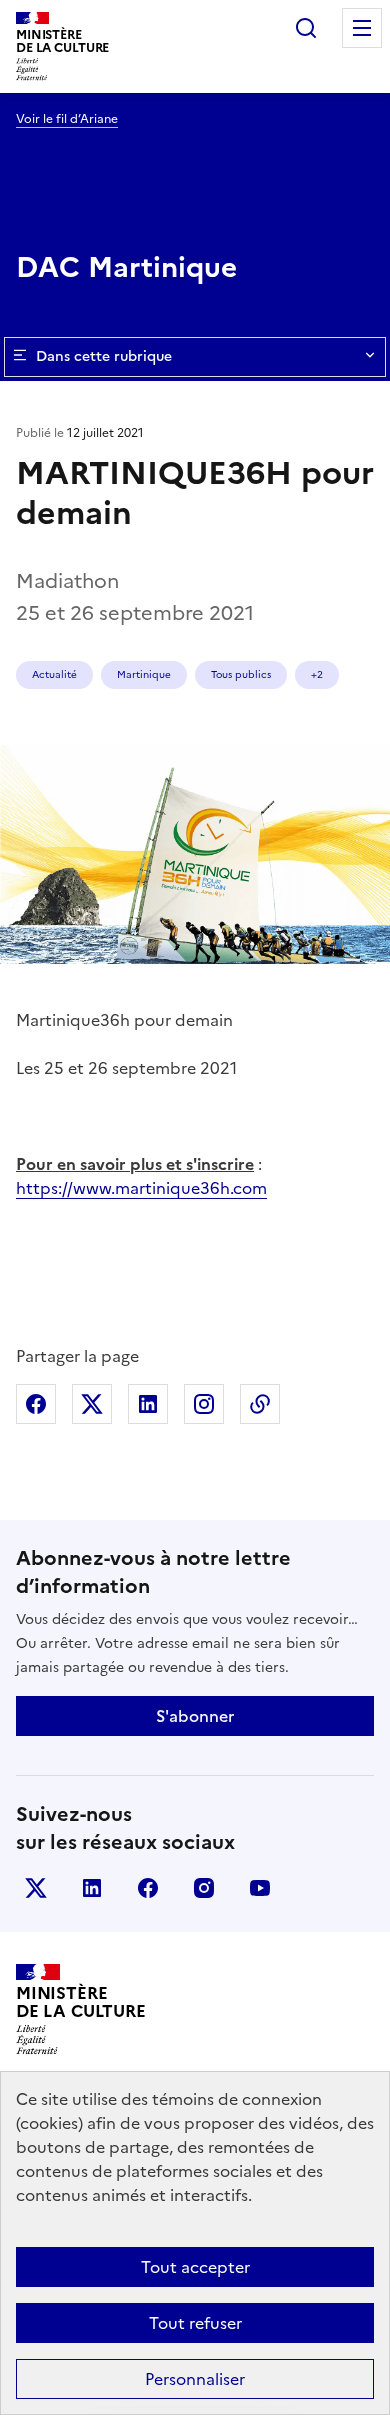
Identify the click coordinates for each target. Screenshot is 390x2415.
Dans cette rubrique (104, 356)
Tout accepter (195, 2267)
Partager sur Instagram (204, 1404)
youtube (260, 1888)
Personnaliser (195, 2379)
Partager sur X (92, 1404)
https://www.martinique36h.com (141, 1188)
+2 (317, 674)
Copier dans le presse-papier (260, 1404)
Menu (362, 28)
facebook (148, 1888)
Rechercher (306, 28)
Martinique (144, 674)
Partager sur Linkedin (148, 1404)
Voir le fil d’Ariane (67, 119)
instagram (204, 1888)
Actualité (54, 674)
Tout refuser (195, 2323)
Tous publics (241, 674)
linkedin (92, 1888)
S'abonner (195, 1716)
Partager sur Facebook (36, 1404)
